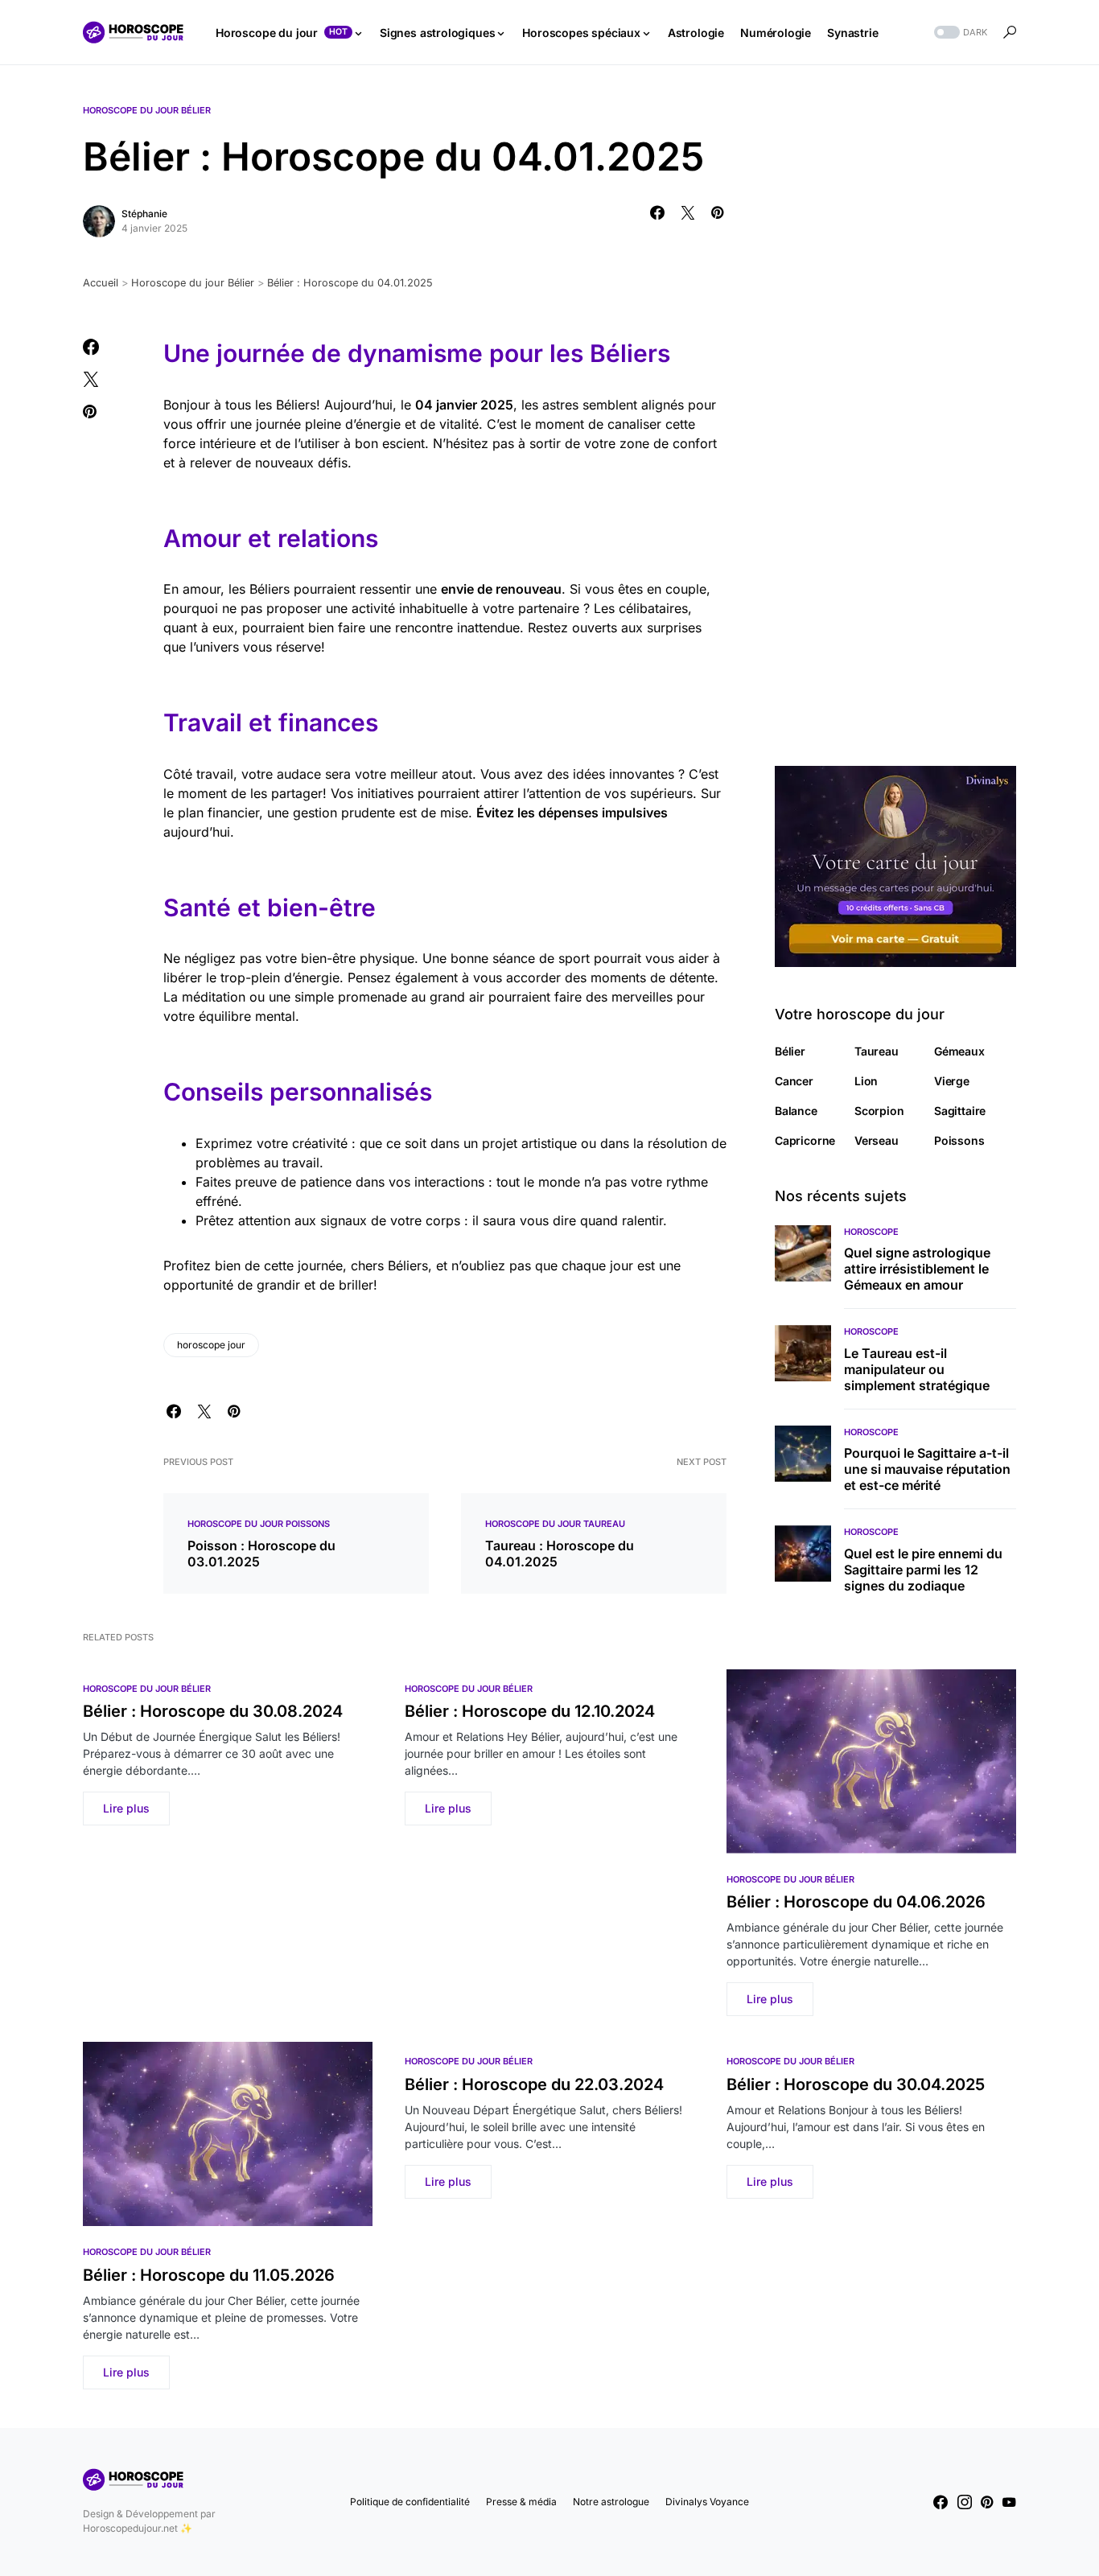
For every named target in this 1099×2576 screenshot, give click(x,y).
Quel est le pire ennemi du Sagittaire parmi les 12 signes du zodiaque (923, 1570)
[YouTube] (1009, 2502)
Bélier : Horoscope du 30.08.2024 (213, 1711)
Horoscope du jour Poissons (259, 1524)
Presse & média (521, 2502)
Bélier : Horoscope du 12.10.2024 (530, 1711)
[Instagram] (965, 2502)
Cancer (794, 1081)
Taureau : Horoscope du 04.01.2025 (560, 1553)
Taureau (877, 1051)
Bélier (790, 1051)
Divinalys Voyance (707, 2502)
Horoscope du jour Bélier (147, 110)
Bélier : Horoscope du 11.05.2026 (209, 2275)
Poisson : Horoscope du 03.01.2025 (261, 1553)
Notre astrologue (611, 2502)
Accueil (101, 283)
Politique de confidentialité (410, 2502)
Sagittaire (960, 1111)
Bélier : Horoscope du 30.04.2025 (856, 2084)
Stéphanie (144, 214)
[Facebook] (941, 2502)
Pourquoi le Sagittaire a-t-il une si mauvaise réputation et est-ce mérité (927, 1469)
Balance (796, 1111)
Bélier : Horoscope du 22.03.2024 (534, 2084)
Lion (866, 1081)
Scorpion (879, 1111)
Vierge (952, 1081)
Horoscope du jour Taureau (555, 1524)
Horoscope (871, 1232)
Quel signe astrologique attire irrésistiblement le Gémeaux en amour (917, 1269)
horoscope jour (211, 1345)
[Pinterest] (987, 2502)
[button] (959, 33)
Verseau (877, 1140)
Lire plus (126, 1808)
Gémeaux (959, 1051)
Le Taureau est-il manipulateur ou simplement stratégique (917, 1369)
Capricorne (805, 1140)
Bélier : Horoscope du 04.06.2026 (856, 1902)
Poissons (959, 1140)
